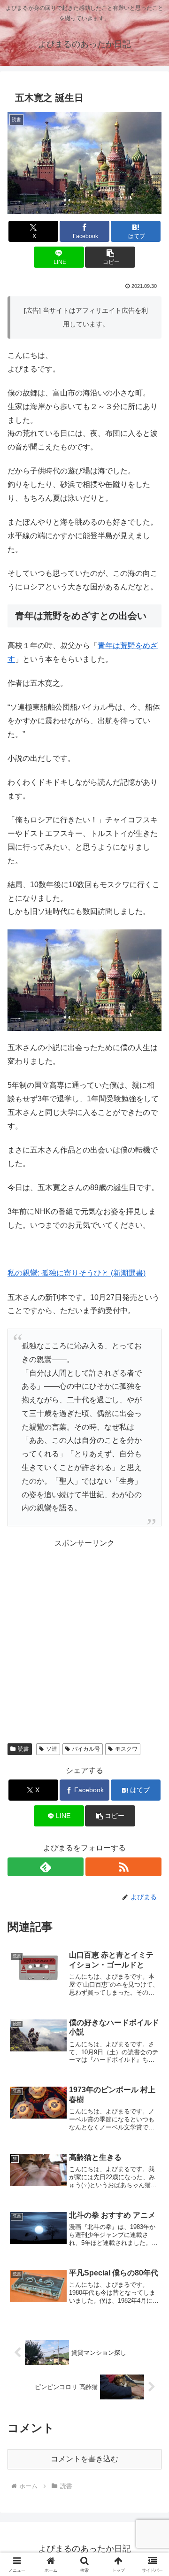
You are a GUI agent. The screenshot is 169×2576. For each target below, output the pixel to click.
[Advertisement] (84, 1635)
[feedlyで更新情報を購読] (46, 1867)
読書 (23, 1749)
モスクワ (126, 1749)
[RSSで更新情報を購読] (123, 1867)
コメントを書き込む (84, 2459)
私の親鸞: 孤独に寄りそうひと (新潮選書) (77, 1273)
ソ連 (52, 1749)
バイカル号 (86, 1749)
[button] (110, 257)
